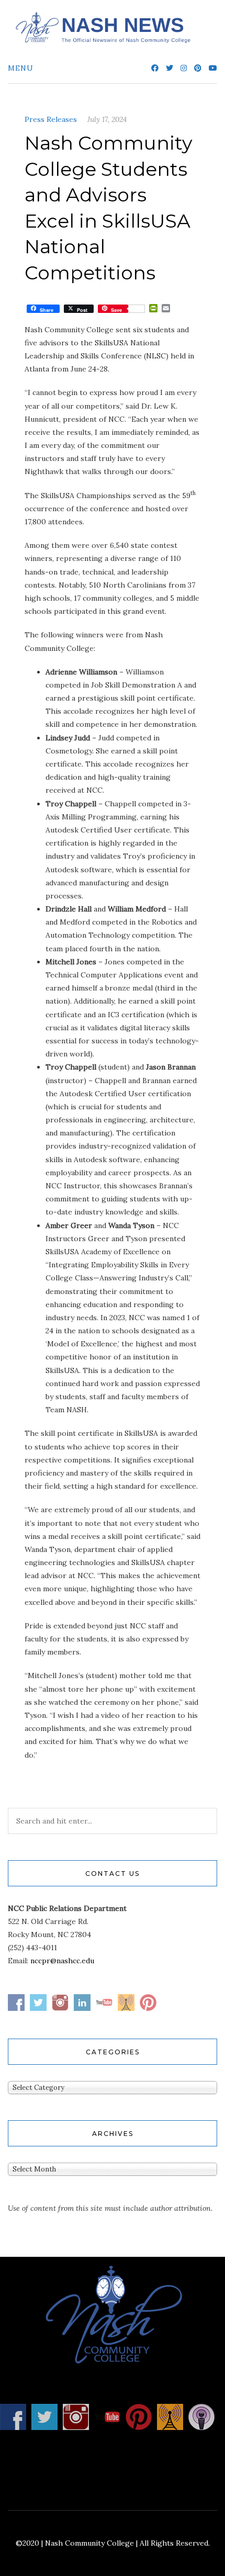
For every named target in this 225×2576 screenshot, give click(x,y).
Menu (21, 68)
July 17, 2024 (107, 119)
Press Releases (51, 119)
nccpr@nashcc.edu (62, 1961)
